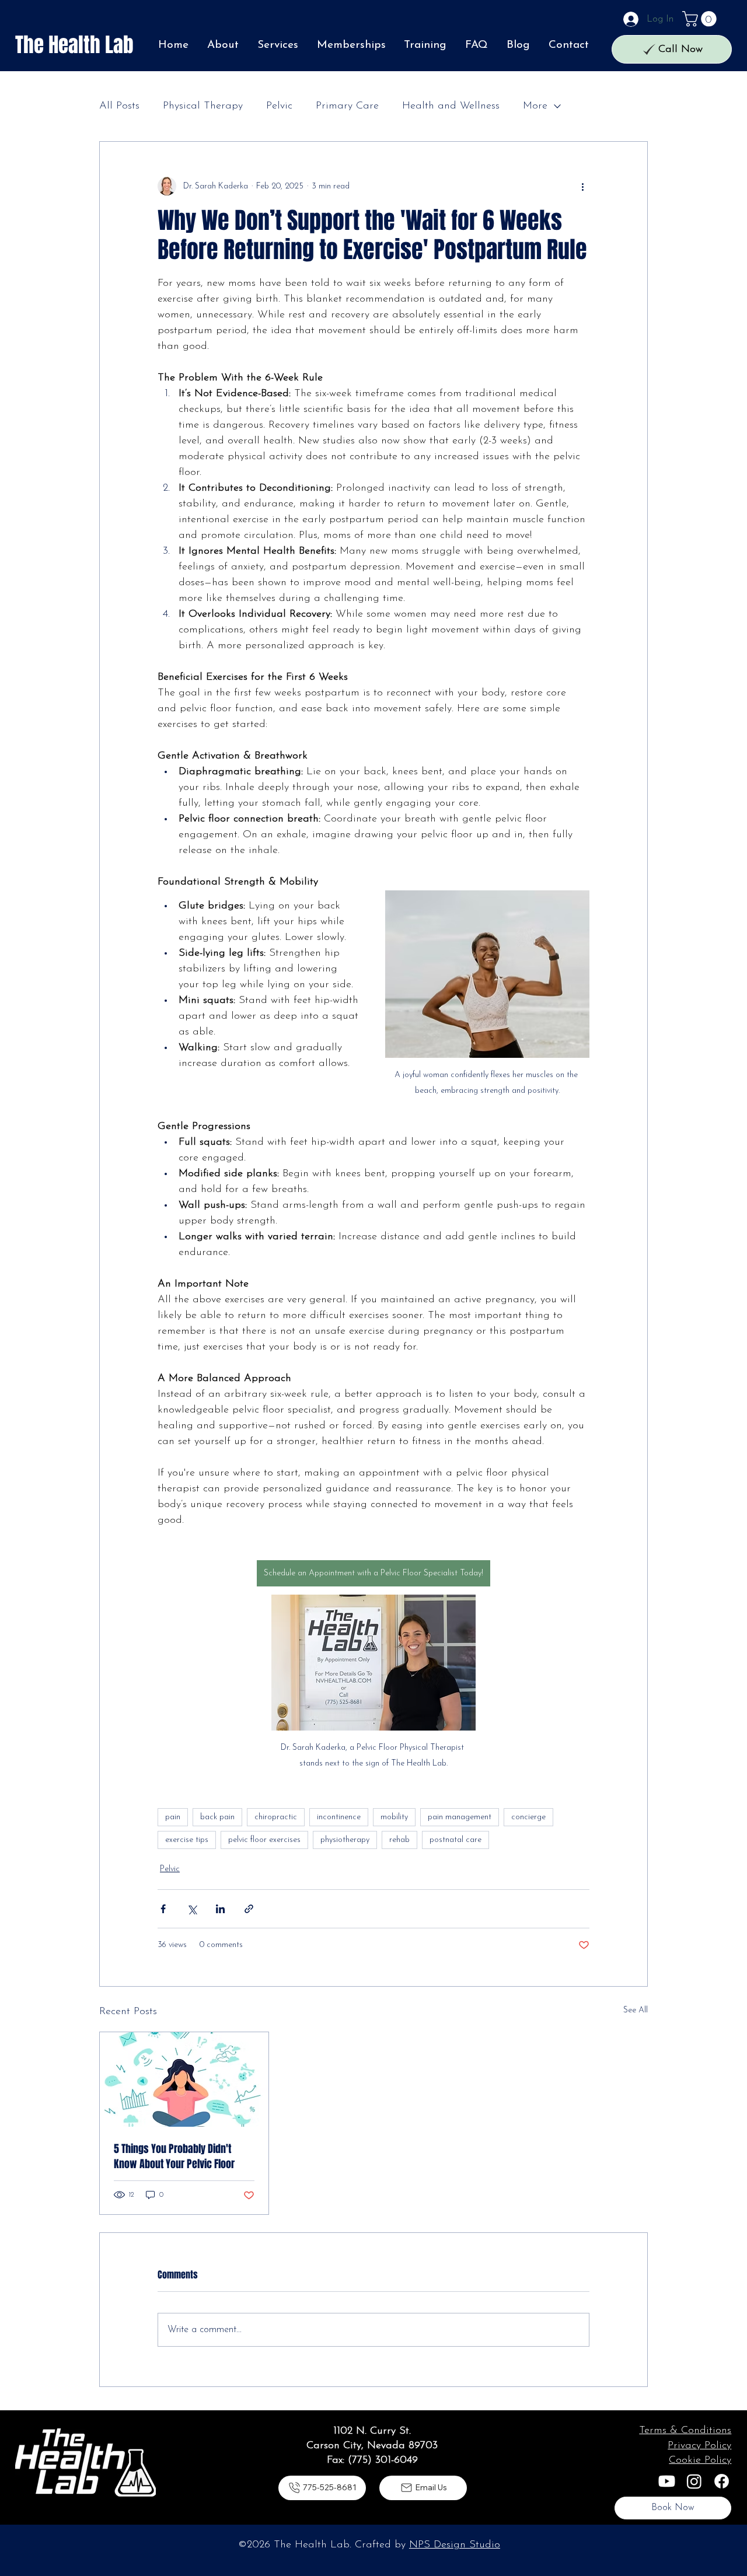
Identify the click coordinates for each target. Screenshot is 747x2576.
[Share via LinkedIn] (220, 1909)
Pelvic (279, 106)
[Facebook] (722, 2481)
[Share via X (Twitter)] (192, 1909)
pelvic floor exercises (264, 1840)
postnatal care (455, 1840)
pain (173, 1817)
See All (636, 2010)
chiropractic (276, 1817)
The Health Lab (74, 45)
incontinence (339, 1817)
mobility (394, 1817)
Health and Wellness (451, 106)
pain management (460, 1817)
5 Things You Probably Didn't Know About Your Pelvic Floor (174, 2156)
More (535, 106)
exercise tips (187, 1840)
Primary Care (347, 106)
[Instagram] (694, 2481)
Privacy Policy (699, 2446)
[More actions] (582, 186)
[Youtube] (667, 2481)
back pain (217, 1817)
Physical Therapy (203, 106)
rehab (399, 1840)
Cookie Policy (700, 2460)
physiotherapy (345, 1840)
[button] (701, 19)
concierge (528, 1817)
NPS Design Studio (455, 2545)
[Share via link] (249, 1909)
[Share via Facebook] (163, 1909)
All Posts (119, 106)
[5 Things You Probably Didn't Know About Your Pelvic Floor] (184, 2079)
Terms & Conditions (685, 2431)
